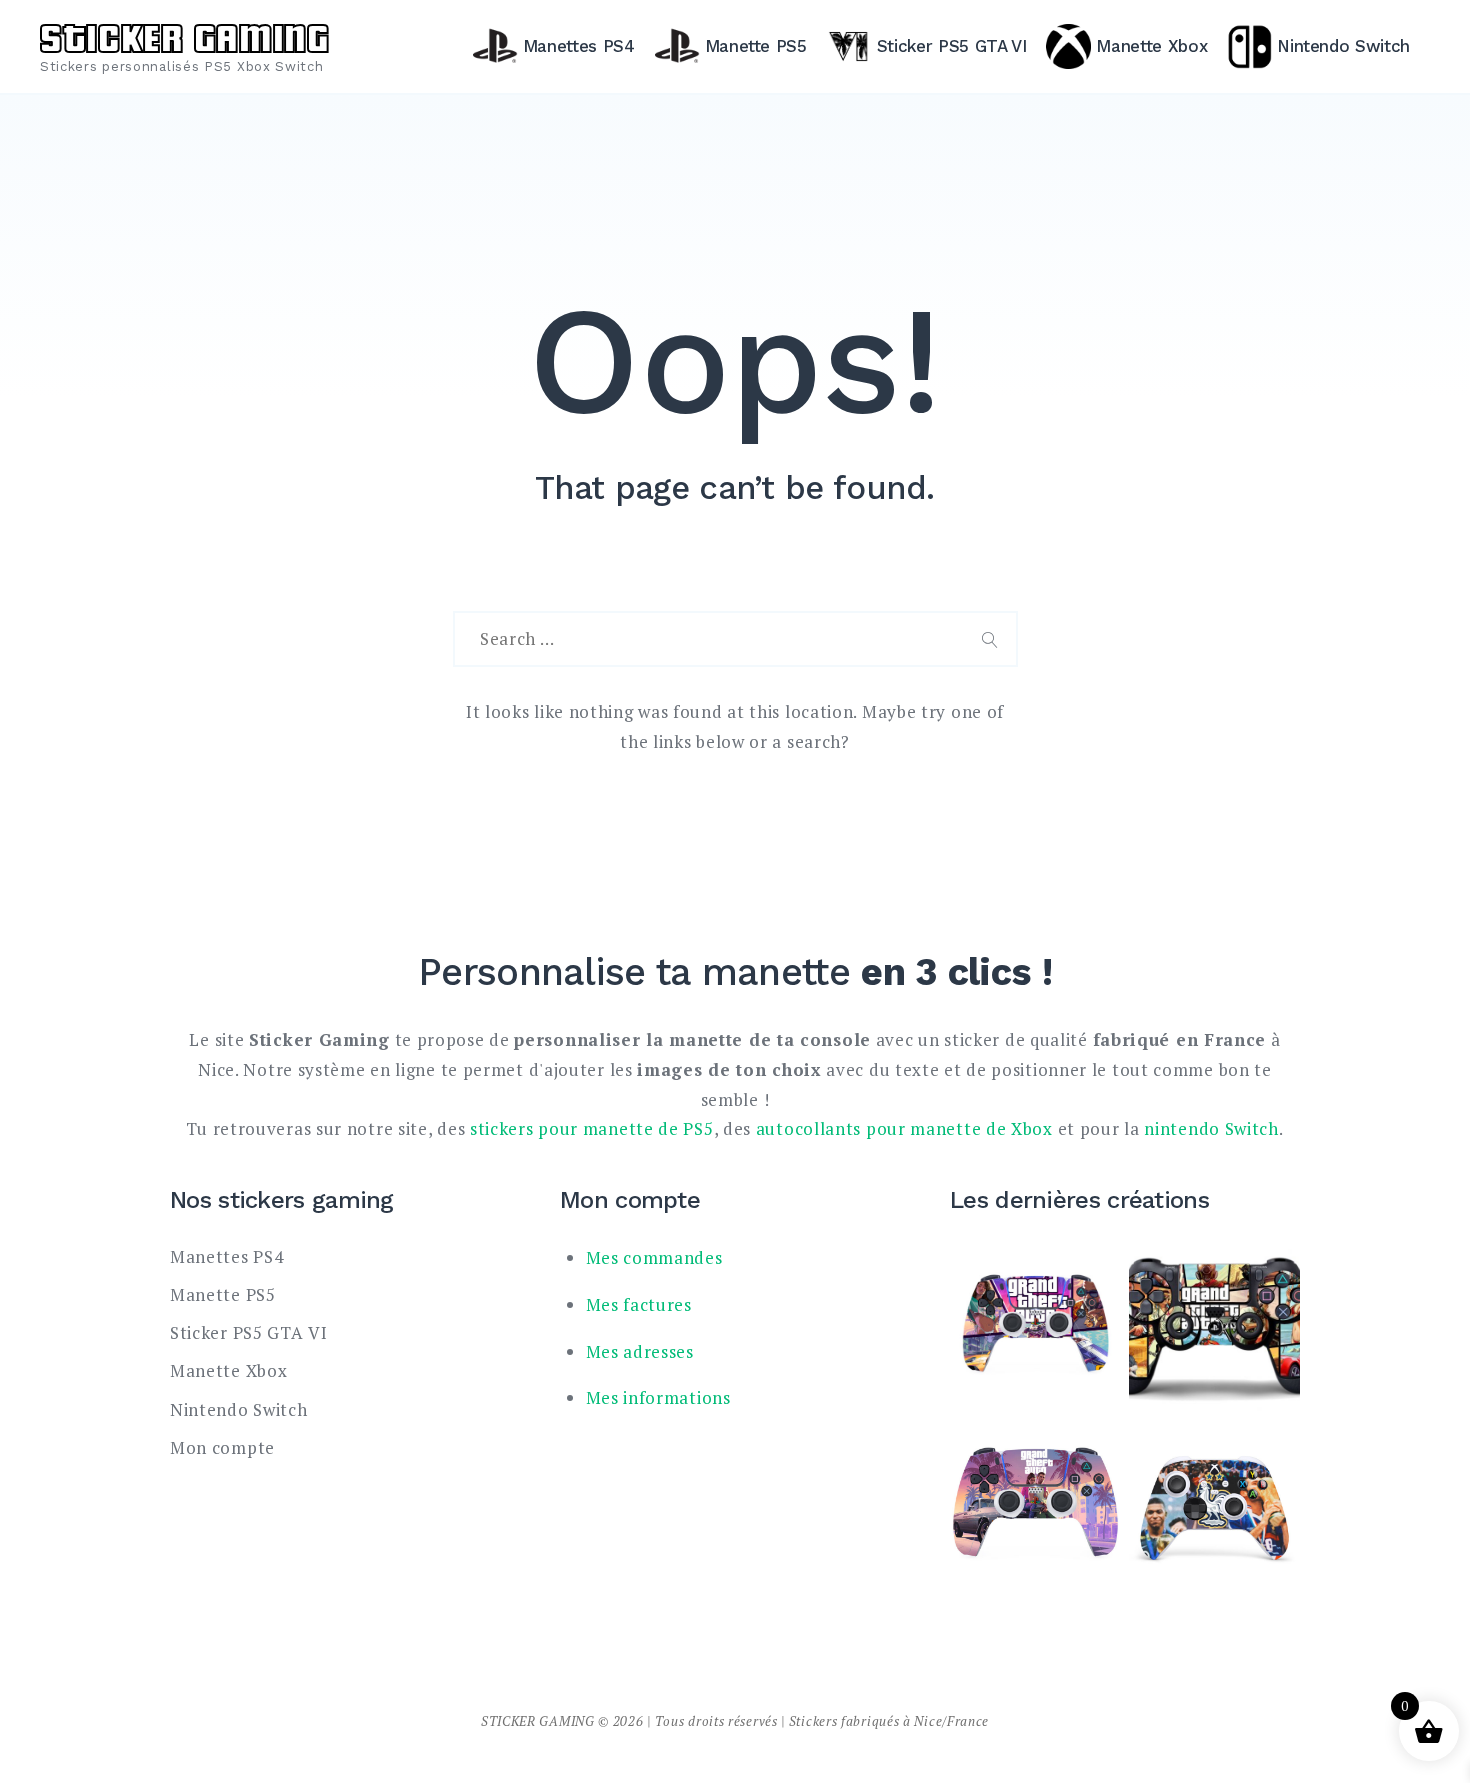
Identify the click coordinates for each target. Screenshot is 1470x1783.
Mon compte (222, 1447)
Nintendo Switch (1343, 46)
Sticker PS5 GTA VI (952, 46)
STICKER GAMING (185, 35)
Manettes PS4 (579, 46)
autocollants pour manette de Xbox (904, 1128)
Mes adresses (640, 1351)
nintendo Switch (1211, 1128)
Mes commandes (654, 1257)
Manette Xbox (1151, 46)
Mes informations (658, 1397)
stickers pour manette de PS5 (592, 1128)
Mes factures (639, 1304)
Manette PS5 (756, 46)
